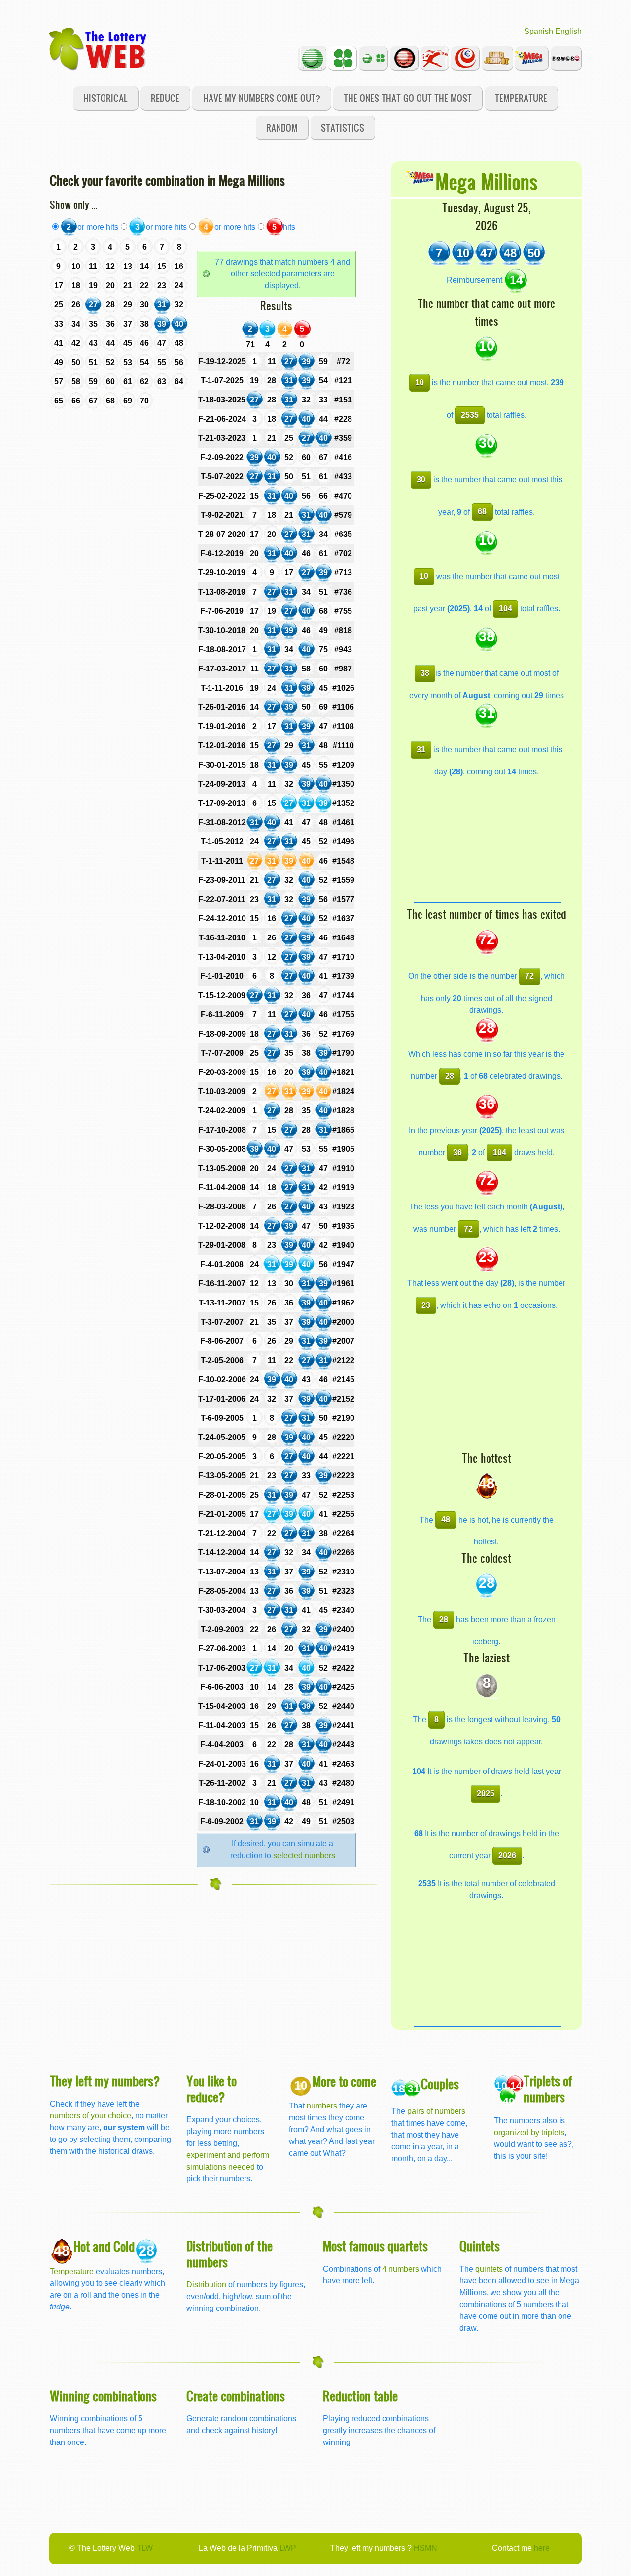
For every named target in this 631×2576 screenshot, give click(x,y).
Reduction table (360, 2395)
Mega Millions (486, 181)
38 (425, 673)
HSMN (425, 2548)
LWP (288, 2548)
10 (420, 383)
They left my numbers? (105, 2081)
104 (506, 609)
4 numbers (401, 2269)
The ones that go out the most (408, 98)
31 (421, 750)
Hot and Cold (104, 2246)
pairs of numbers (436, 2111)
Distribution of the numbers (229, 2254)
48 (446, 1520)
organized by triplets (529, 2132)
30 (421, 480)
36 (457, 1153)
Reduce (165, 98)
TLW (145, 2548)
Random (282, 127)
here (542, 2548)
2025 (486, 1793)
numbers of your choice (90, 2116)
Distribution (206, 2285)
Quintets (480, 2246)
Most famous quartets (375, 2246)
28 (450, 1076)
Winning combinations (103, 2395)
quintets (489, 2269)
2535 (470, 415)
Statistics (343, 127)
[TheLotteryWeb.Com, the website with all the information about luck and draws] (99, 48)
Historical (105, 98)
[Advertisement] (488, 840)
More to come (344, 2081)
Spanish (539, 31)
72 (529, 976)
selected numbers (304, 1856)
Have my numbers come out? (262, 98)
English (568, 31)
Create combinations (236, 2395)
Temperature (521, 98)
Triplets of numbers (548, 2089)
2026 (507, 1856)
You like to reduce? (211, 2089)
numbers (323, 2106)
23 (426, 1305)
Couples (440, 2084)
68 (482, 512)
